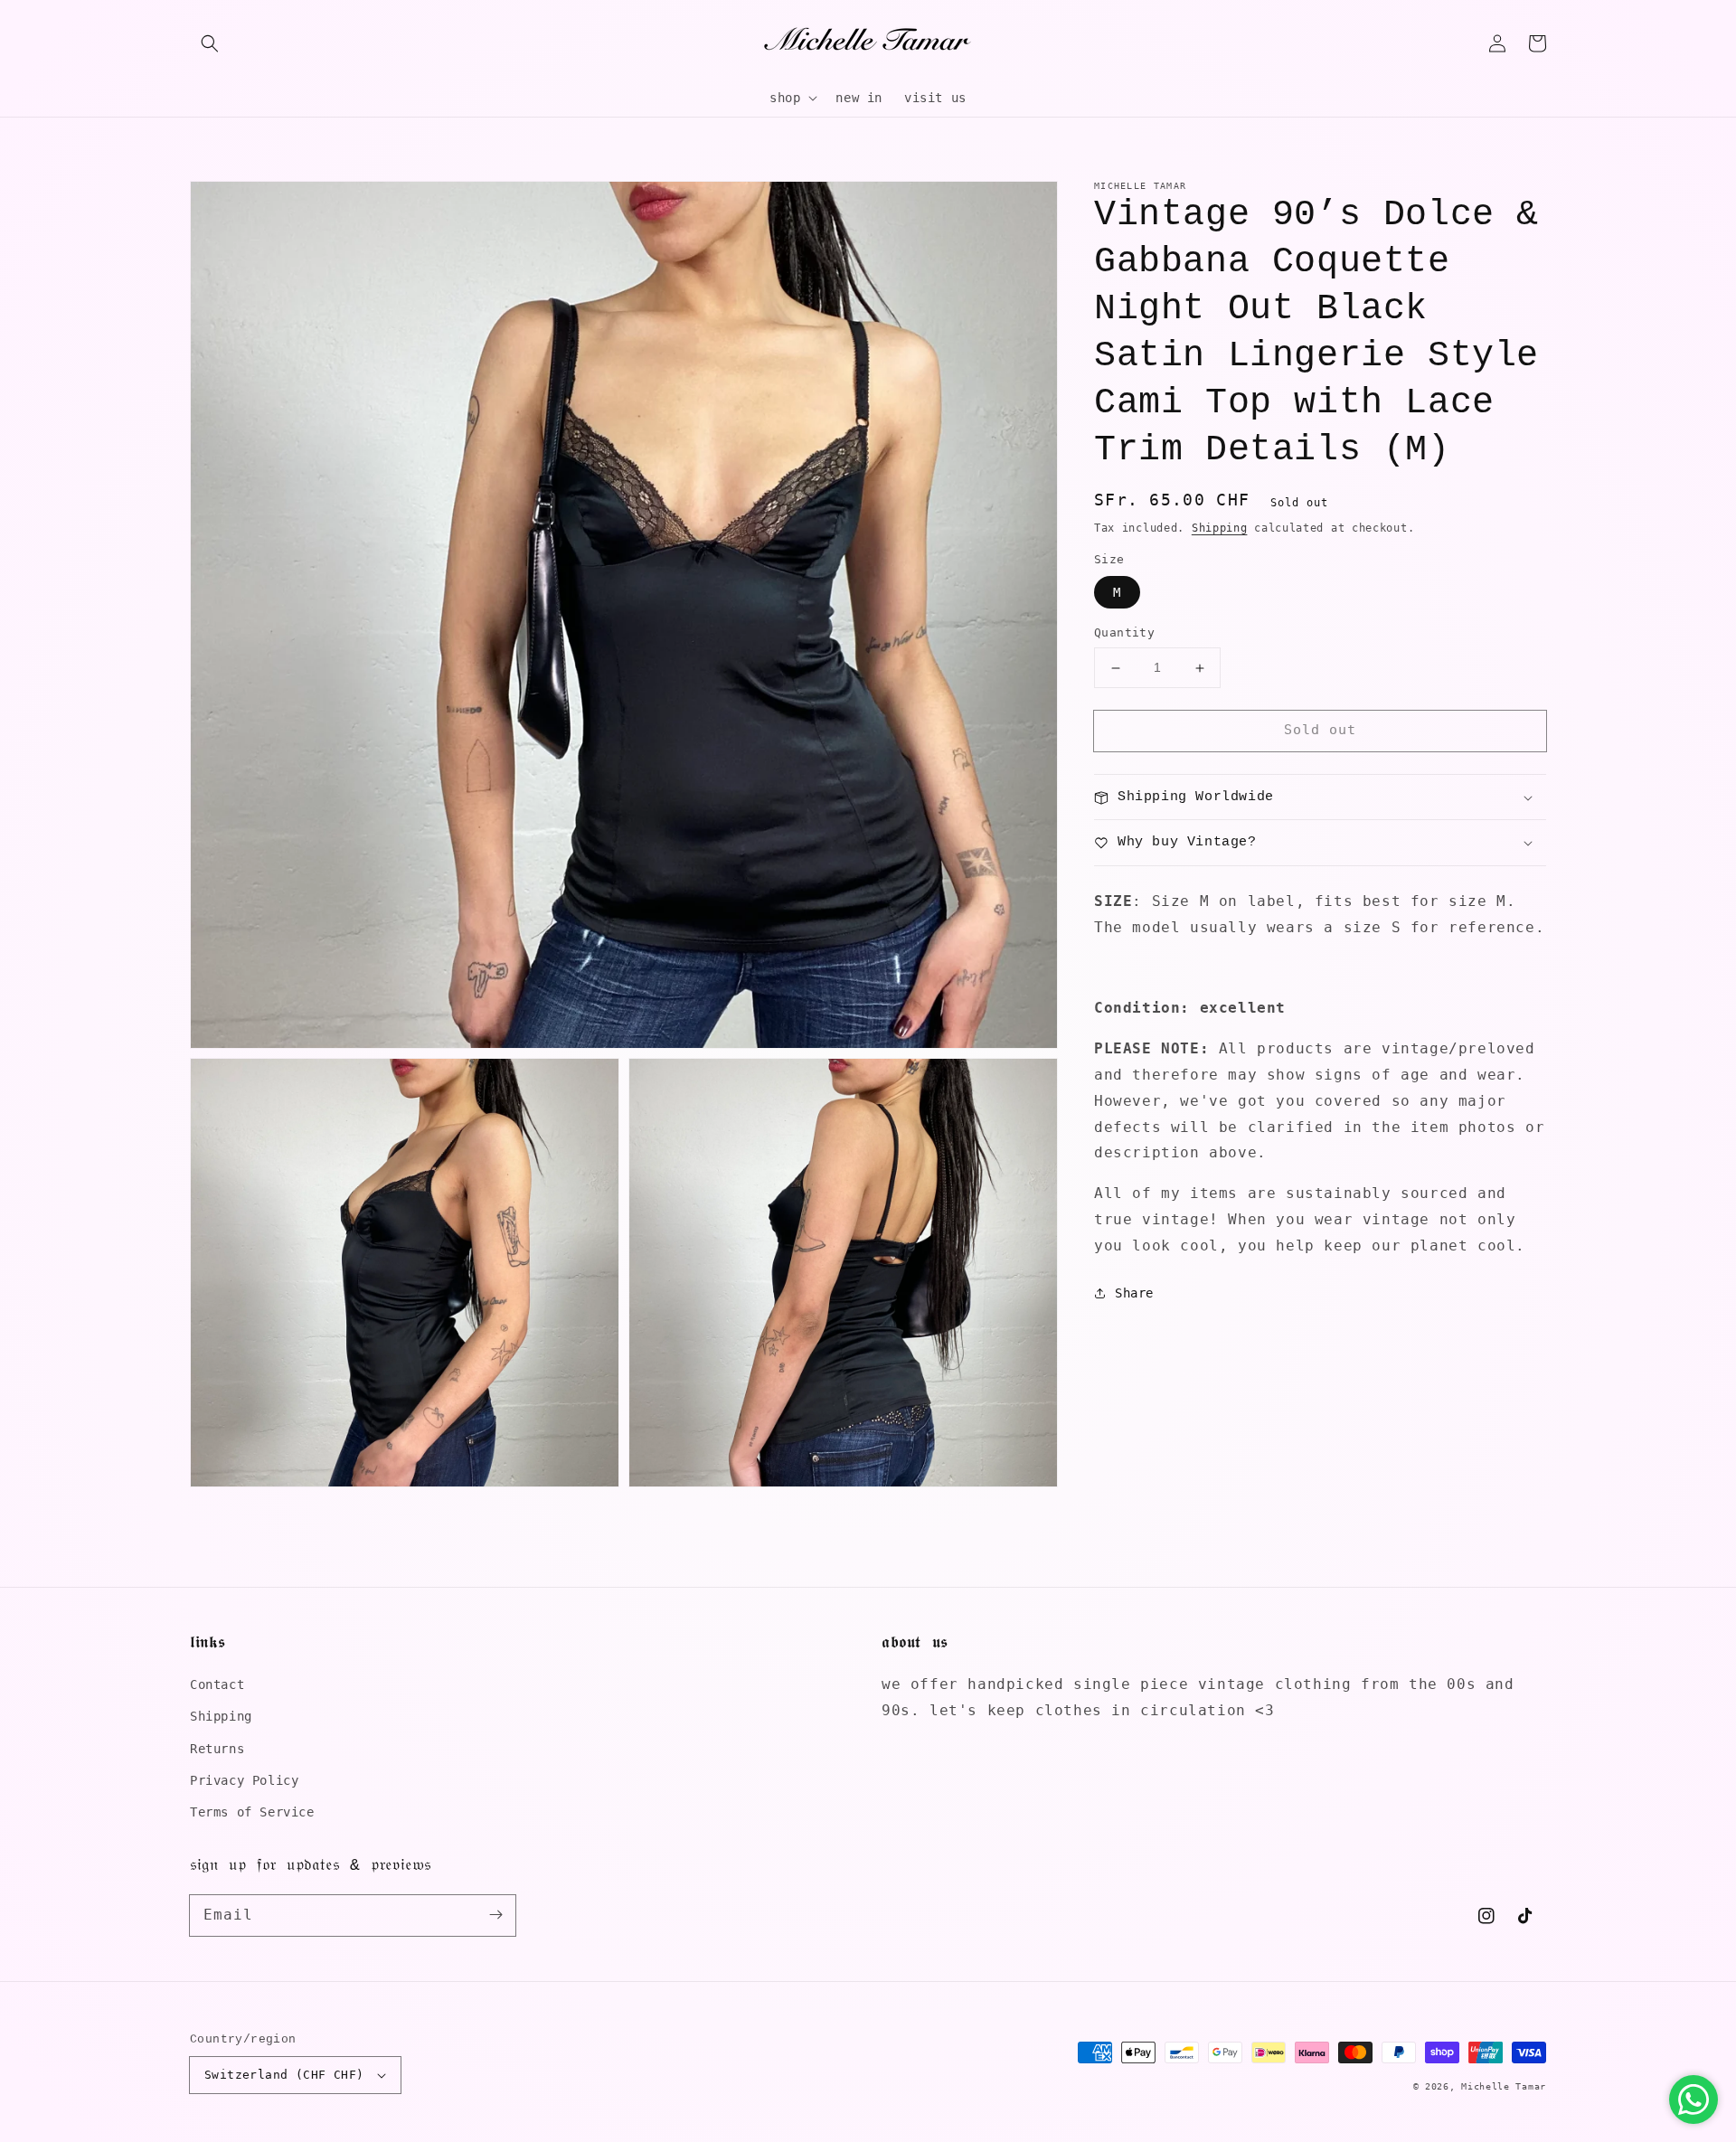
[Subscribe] (495, 1915)
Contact (217, 1684)
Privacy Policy (244, 1780)
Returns (217, 1749)
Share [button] (1134, 1293)
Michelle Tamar (1504, 2086)
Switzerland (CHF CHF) (284, 2075)
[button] (210, 43)
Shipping (1220, 528)
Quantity (1124, 633)
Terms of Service (252, 1812)
